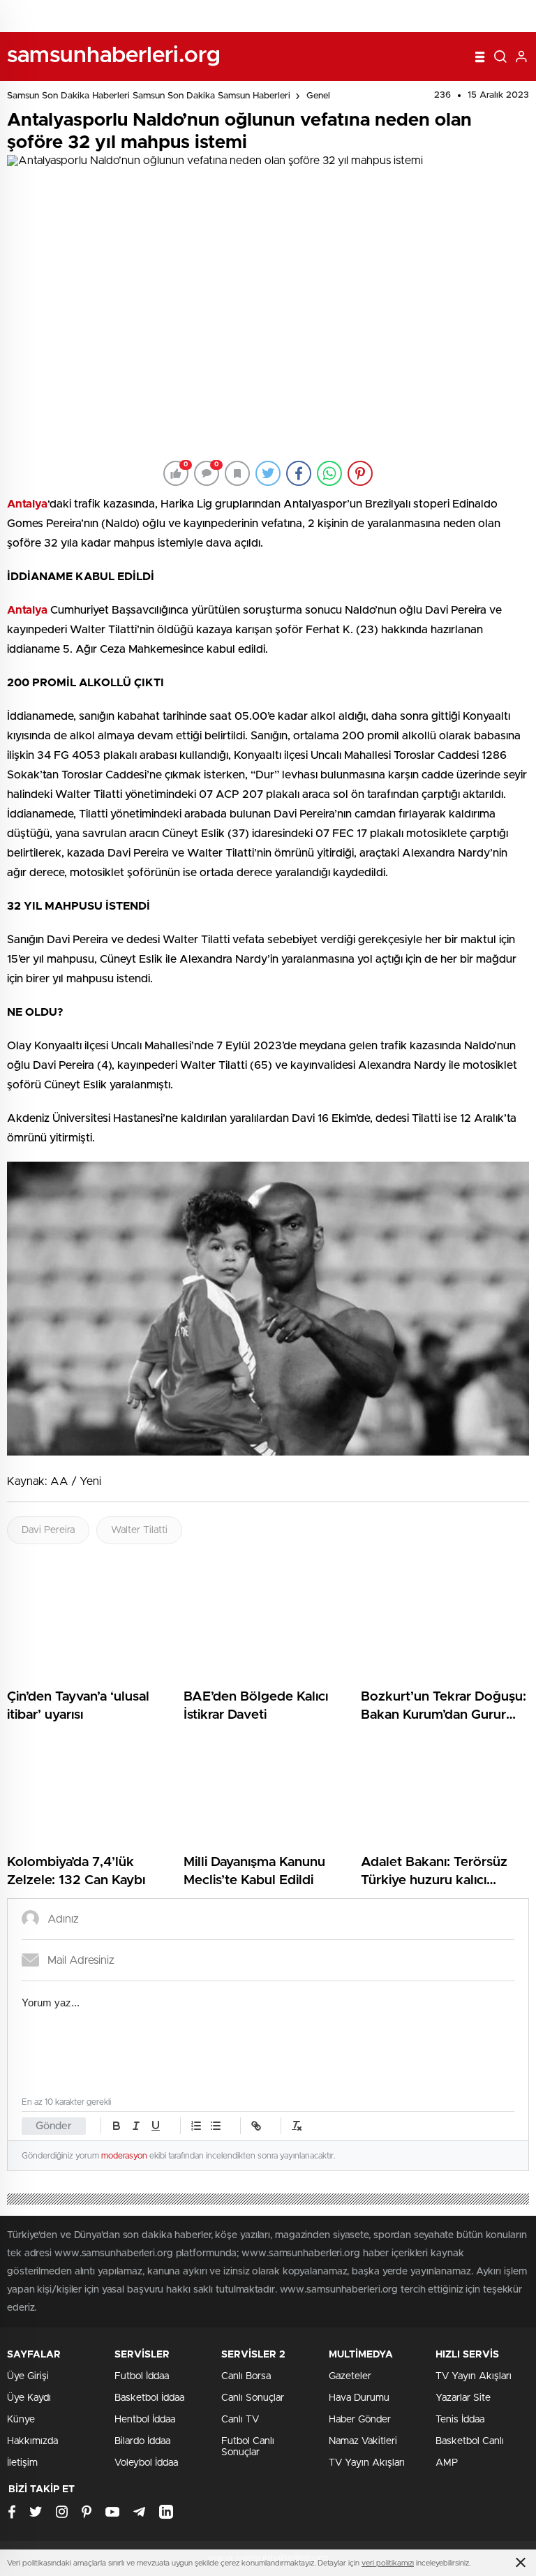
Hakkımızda (32, 2441)
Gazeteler (350, 2376)
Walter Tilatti (139, 1530)
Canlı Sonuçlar (253, 2398)
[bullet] (216, 2126)
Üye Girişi (28, 2376)
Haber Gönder (360, 2420)
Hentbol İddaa (145, 2420)
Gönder (54, 2126)
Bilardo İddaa (142, 2441)
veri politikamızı (388, 2563)
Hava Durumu (359, 2398)
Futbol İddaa (142, 2376)
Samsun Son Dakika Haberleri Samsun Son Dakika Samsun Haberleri (149, 96)
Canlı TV (240, 2420)
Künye (21, 2420)
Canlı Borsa (246, 2376)
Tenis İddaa (460, 2420)
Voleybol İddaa (146, 2463)
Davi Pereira (48, 1530)
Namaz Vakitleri (363, 2441)
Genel (318, 96)
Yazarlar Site (463, 2398)
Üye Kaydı (29, 2398)
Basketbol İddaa (149, 2398)
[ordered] (196, 2126)
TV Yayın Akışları (367, 2463)
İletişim (22, 2463)
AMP (447, 2463)
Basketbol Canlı (470, 2441)
